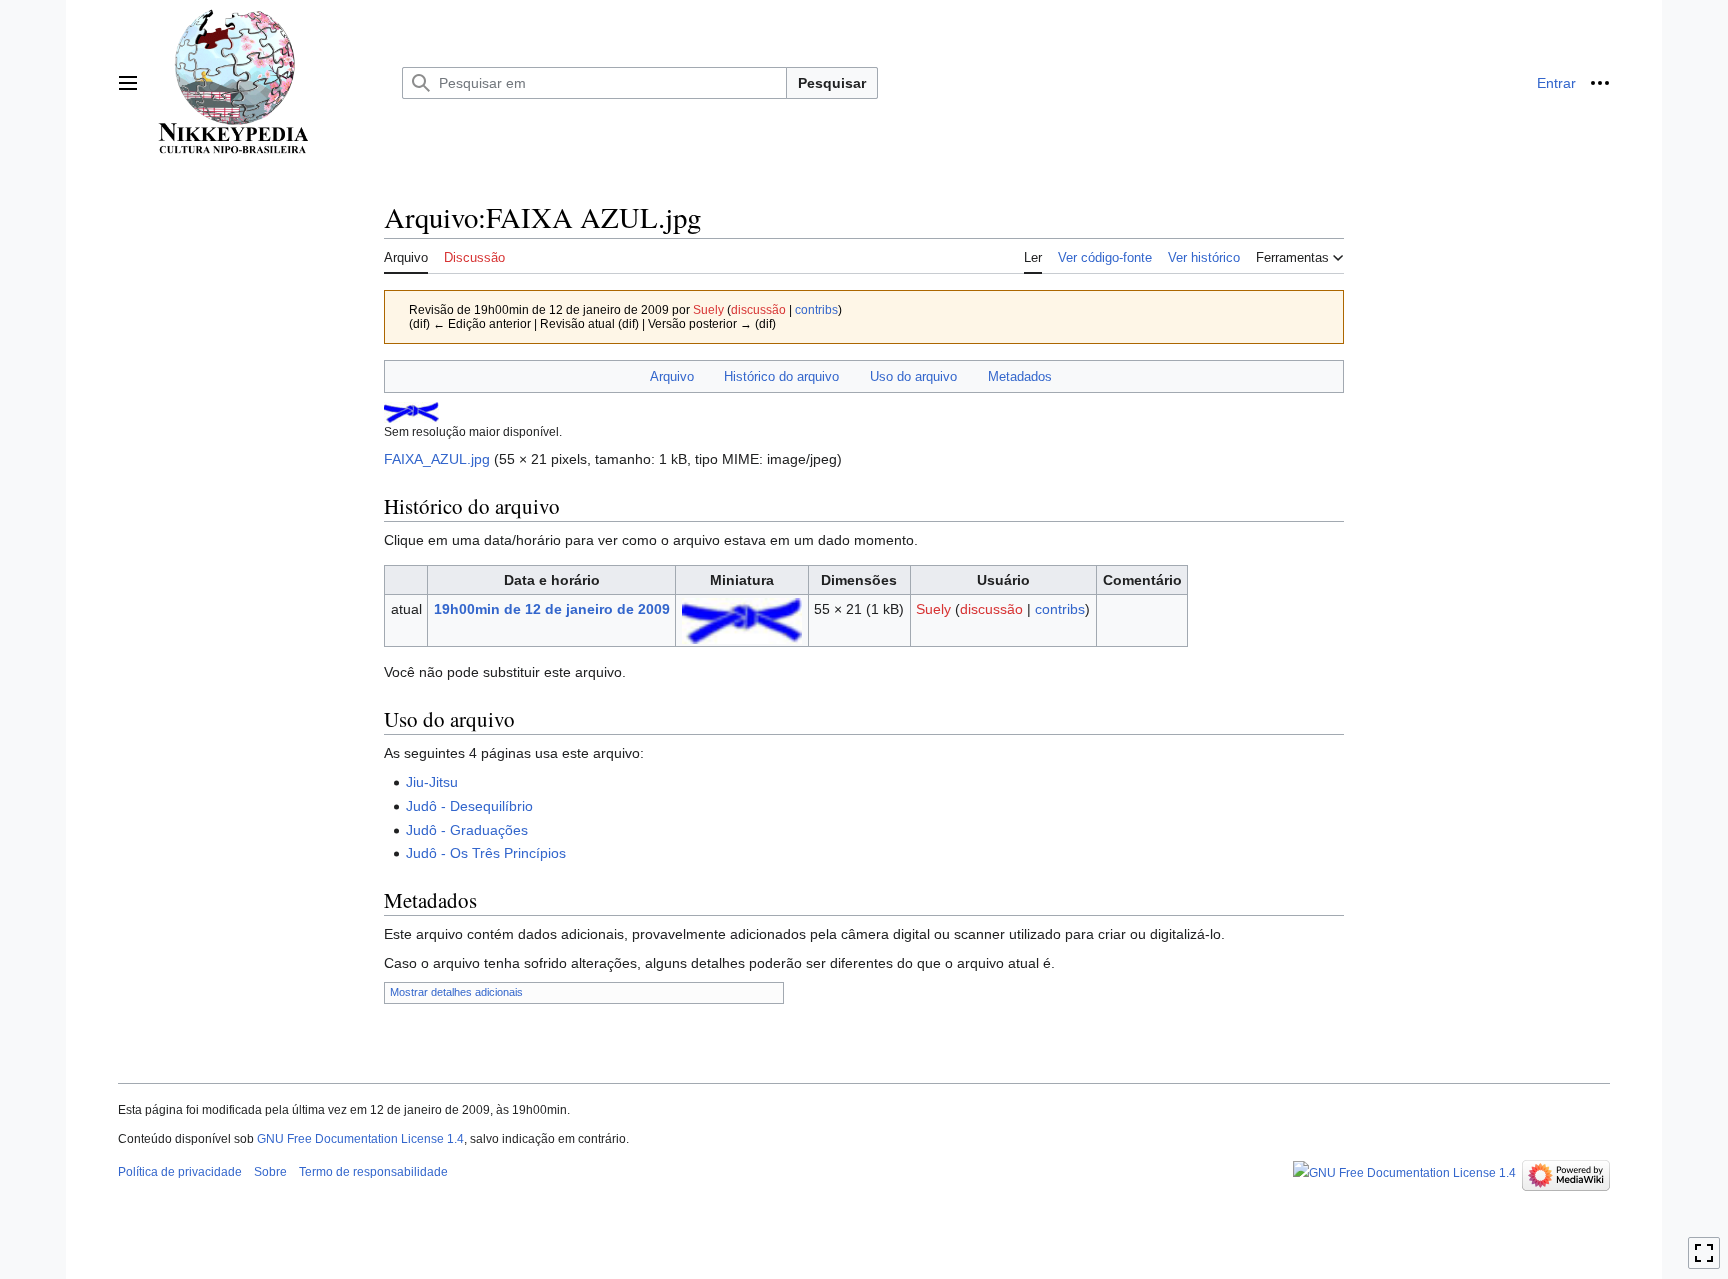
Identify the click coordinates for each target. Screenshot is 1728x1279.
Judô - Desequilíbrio (469, 806)
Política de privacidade (180, 1172)
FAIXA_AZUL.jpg (437, 459)
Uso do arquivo (913, 376)
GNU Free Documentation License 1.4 (360, 1139)
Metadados (1020, 376)
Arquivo (672, 376)
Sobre (270, 1172)
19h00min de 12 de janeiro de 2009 (552, 609)
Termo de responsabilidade (373, 1172)
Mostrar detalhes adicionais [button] (456, 992)
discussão (758, 309)
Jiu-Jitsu (432, 782)
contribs (816, 309)
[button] (128, 83)
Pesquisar (832, 83)
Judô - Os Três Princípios (486, 853)
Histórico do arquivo (781, 376)
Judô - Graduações (467, 830)
